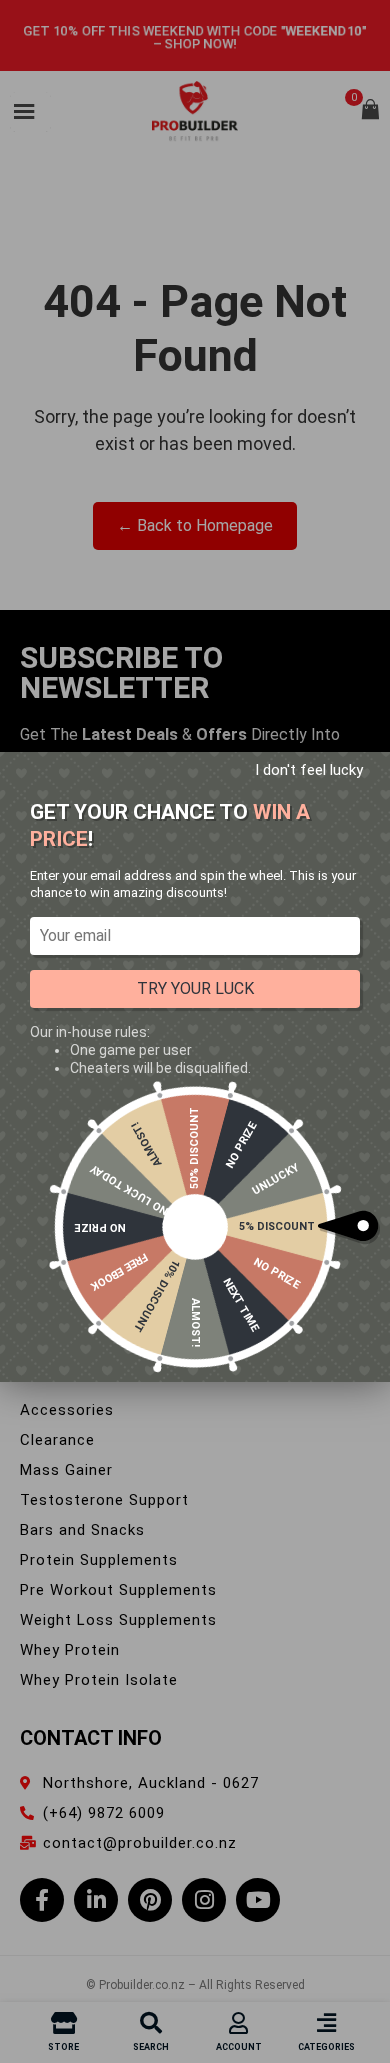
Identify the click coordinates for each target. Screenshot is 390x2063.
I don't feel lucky (309, 770)
